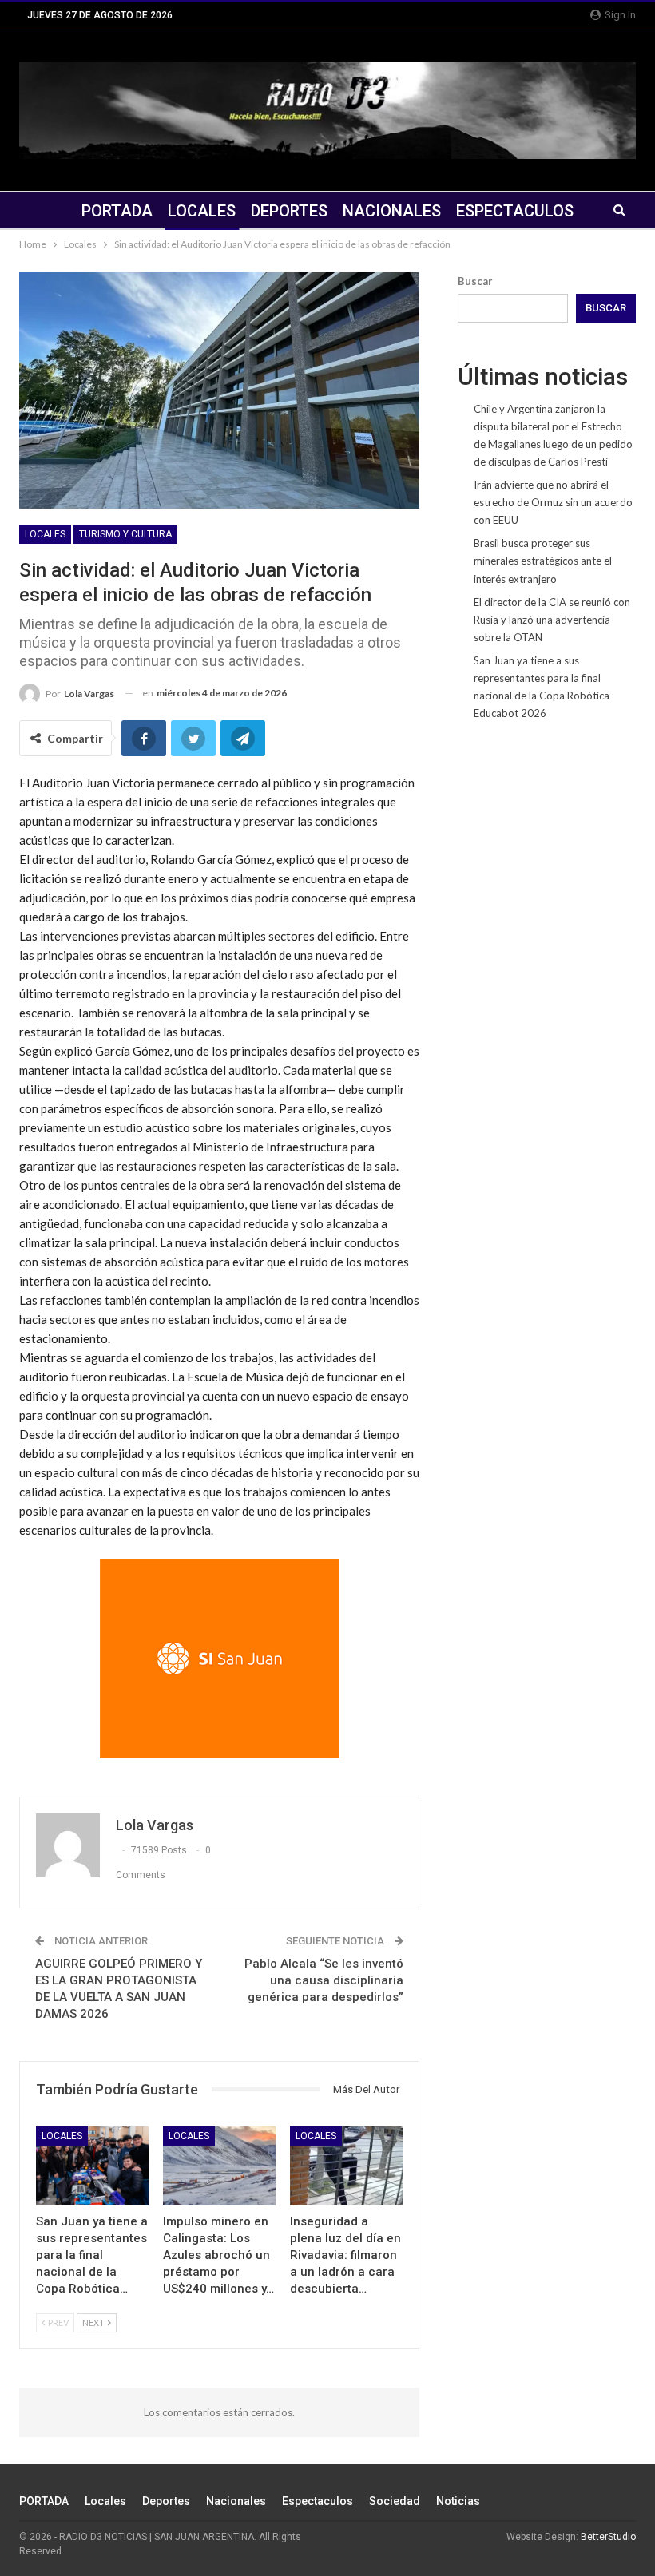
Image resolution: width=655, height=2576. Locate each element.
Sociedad (395, 2501)
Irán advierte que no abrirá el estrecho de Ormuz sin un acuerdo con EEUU (553, 502)
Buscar (475, 281)
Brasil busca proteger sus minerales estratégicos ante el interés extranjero (543, 561)
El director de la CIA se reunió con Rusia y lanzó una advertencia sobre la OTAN (552, 620)
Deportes (289, 211)
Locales (202, 211)
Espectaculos (515, 211)
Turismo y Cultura (125, 534)
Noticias (458, 2501)
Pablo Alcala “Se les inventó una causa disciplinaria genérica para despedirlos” (324, 1980)
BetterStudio (608, 2537)
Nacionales (392, 211)
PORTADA (117, 211)
